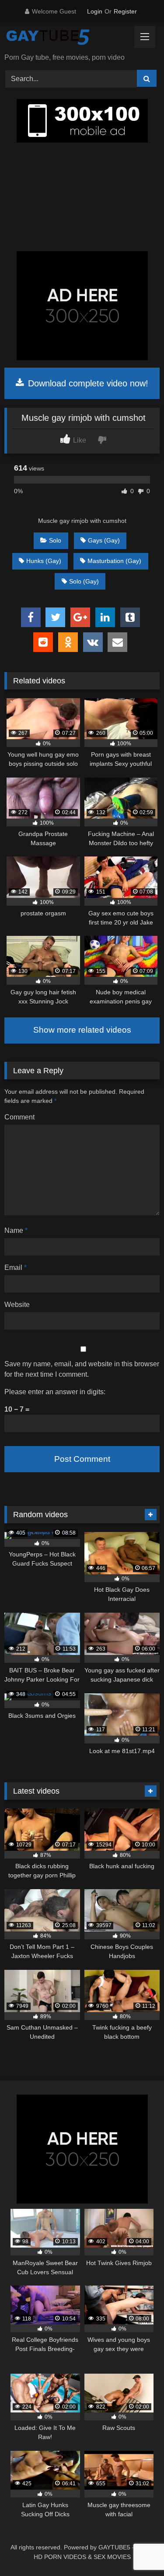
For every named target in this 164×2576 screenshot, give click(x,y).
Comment (19, 1117)
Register (125, 11)
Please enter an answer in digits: (55, 1392)
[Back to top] (137, 2550)
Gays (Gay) (104, 540)
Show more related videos (82, 1030)
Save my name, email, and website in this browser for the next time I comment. (82, 1369)
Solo (55, 540)
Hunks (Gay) (44, 561)
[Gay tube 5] (67, 38)
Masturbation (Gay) (114, 561)
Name (16, 1230)
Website (17, 1305)
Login (95, 11)
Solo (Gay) (84, 581)
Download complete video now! (87, 383)
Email (16, 1268)
